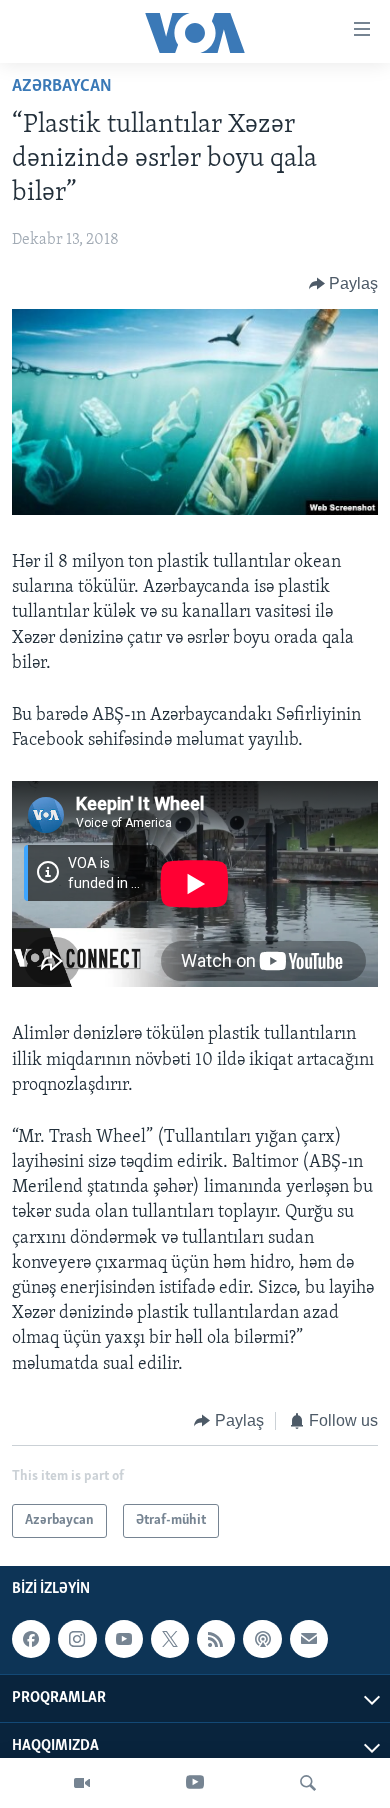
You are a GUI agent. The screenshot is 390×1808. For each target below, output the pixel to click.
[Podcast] (262, 1639)
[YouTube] (195, 1783)
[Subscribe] (309, 1639)
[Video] (82, 1783)
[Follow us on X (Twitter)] (170, 1639)
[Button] (344, 284)
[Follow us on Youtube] (124, 1639)
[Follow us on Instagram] (77, 1639)
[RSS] (216, 1639)
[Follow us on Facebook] (31, 1639)
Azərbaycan (62, 87)
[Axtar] (308, 1783)
